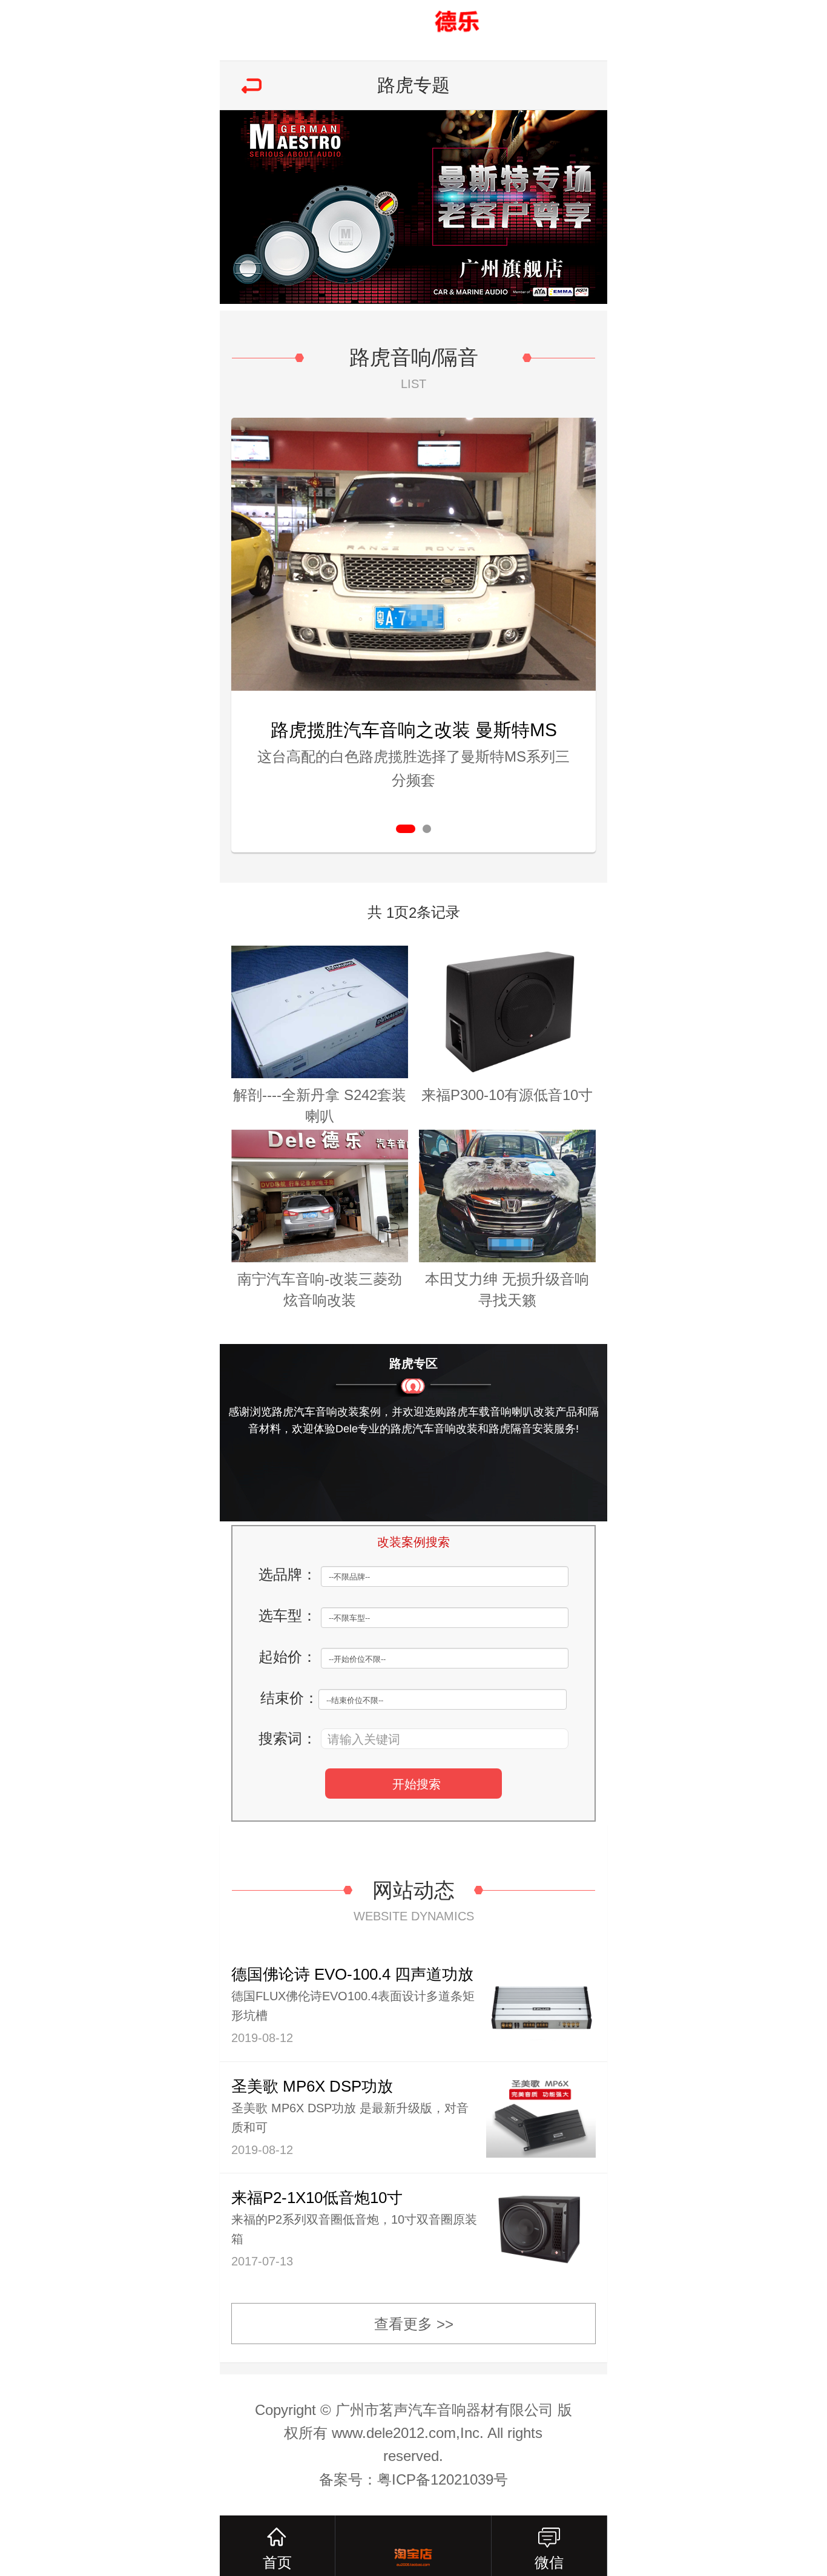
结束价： (289, 1698)
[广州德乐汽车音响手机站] (413, 30)
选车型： (288, 1616)
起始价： (288, 1657)
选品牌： (288, 1574)
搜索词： (288, 1738)
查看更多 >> (414, 2324)
